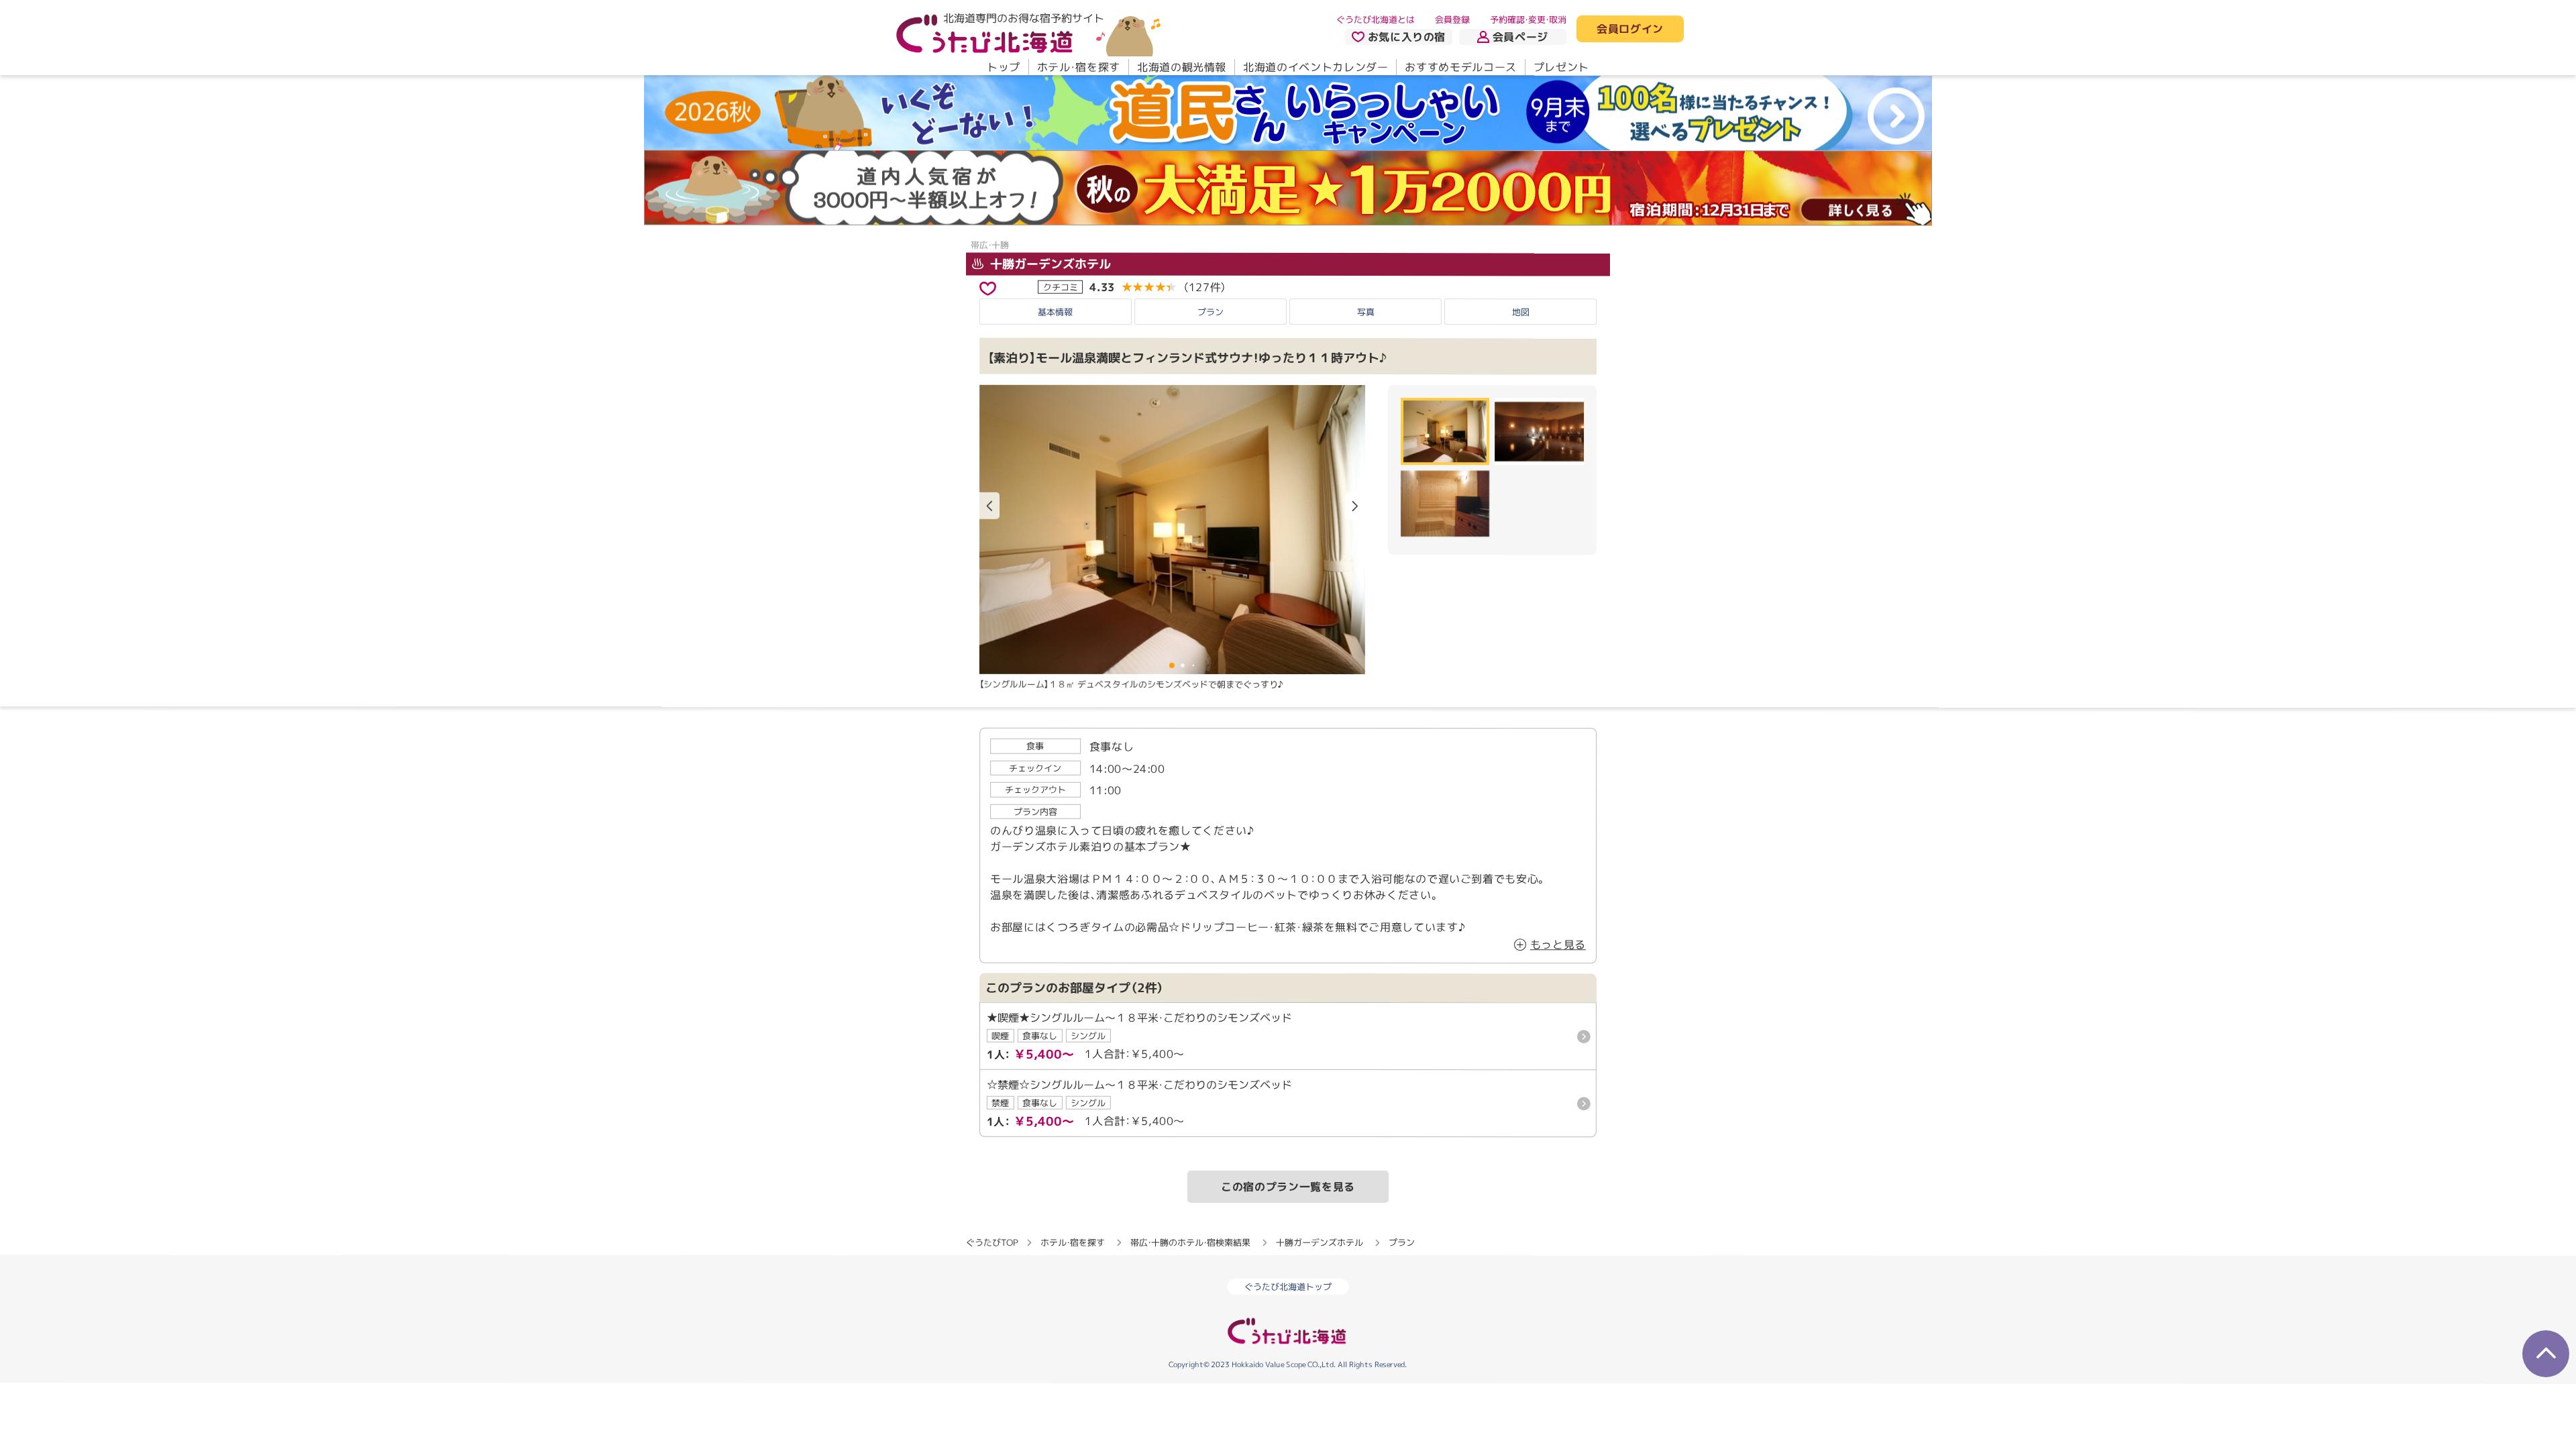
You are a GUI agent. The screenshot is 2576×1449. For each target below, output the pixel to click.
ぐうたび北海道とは (1376, 19)
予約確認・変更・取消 (1528, 19)
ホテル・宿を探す (1079, 67)
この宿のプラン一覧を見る (1288, 1187)
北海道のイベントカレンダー (1316, 67)
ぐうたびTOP (992, 1242)
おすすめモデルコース (1460, 67)
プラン (1211, 311)
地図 (1521, 312)
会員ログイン (1630, 30)
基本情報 (1055, 311)
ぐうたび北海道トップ (1288, 1287)
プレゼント (1561, 67)
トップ (1004, 67)
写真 (1366, 311)
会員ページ (1520, 37)
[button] (1355, 506)
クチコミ (1061, 286)
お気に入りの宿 (1407, 37)
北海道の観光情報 (1182, 67)
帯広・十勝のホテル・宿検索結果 (1190, 1242)
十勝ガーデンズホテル (1049, 264)
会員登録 (1452, 19)
